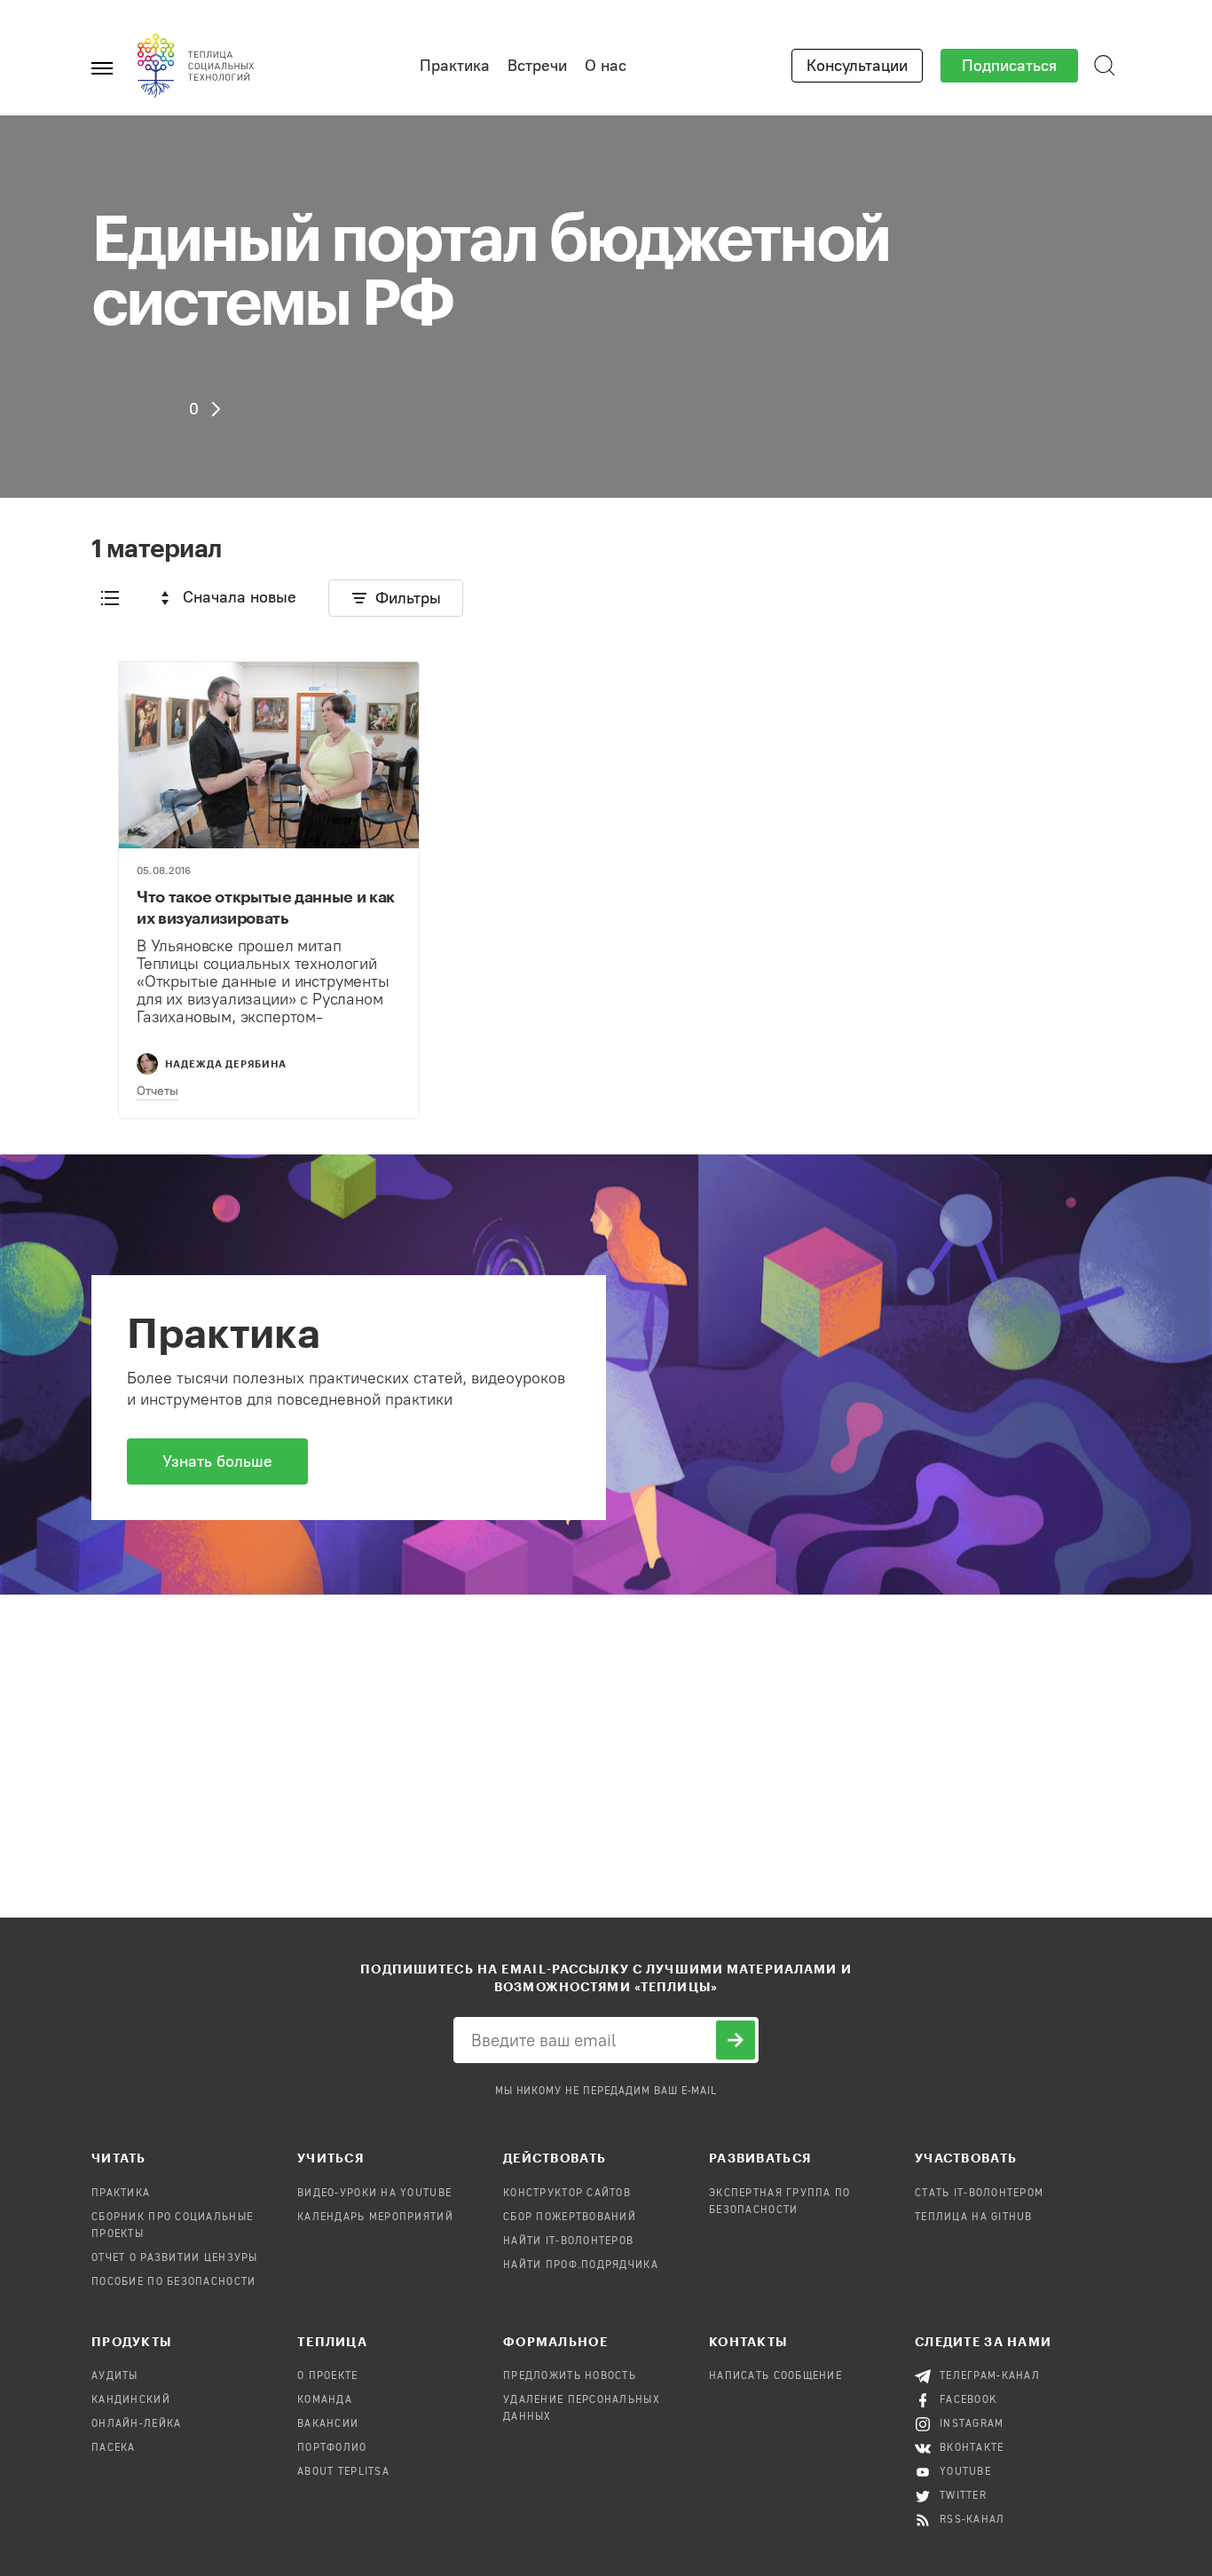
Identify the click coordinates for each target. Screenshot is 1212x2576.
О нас (606, 66)
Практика (455, 66)
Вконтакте (972, 2448)
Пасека (114, 2448)
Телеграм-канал (990, 2376)
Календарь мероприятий (375, 2218)
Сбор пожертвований (570, 2218)
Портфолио (332, 2448)
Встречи (537, 66)
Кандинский (131, 2400)
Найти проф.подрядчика (581, 2265)
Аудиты (115, 2376)
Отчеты (157, 1091)
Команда (325, 2400)
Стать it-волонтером (979, 2194)
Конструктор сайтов (567, 2194)
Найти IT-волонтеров (568, 2241)
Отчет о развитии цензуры (175, 2258)
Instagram (972, 2424)
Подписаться (1009, 66)
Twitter (963, 2496)
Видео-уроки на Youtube (374, 2194)
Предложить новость (570, 2376)
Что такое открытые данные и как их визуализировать (266, 907)
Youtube (965, 2472)
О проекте (328, 2376)
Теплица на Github (974, 2218)
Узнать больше (217, 1461)
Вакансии (328, 2424)
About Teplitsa (343, 2472)
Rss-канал (972, 2520)
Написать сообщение (775, 2376)
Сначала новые (240, 597)
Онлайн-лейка (136, 2424)
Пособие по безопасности (173, 2282)
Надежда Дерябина (226, 1063)
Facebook (968, 2400)
